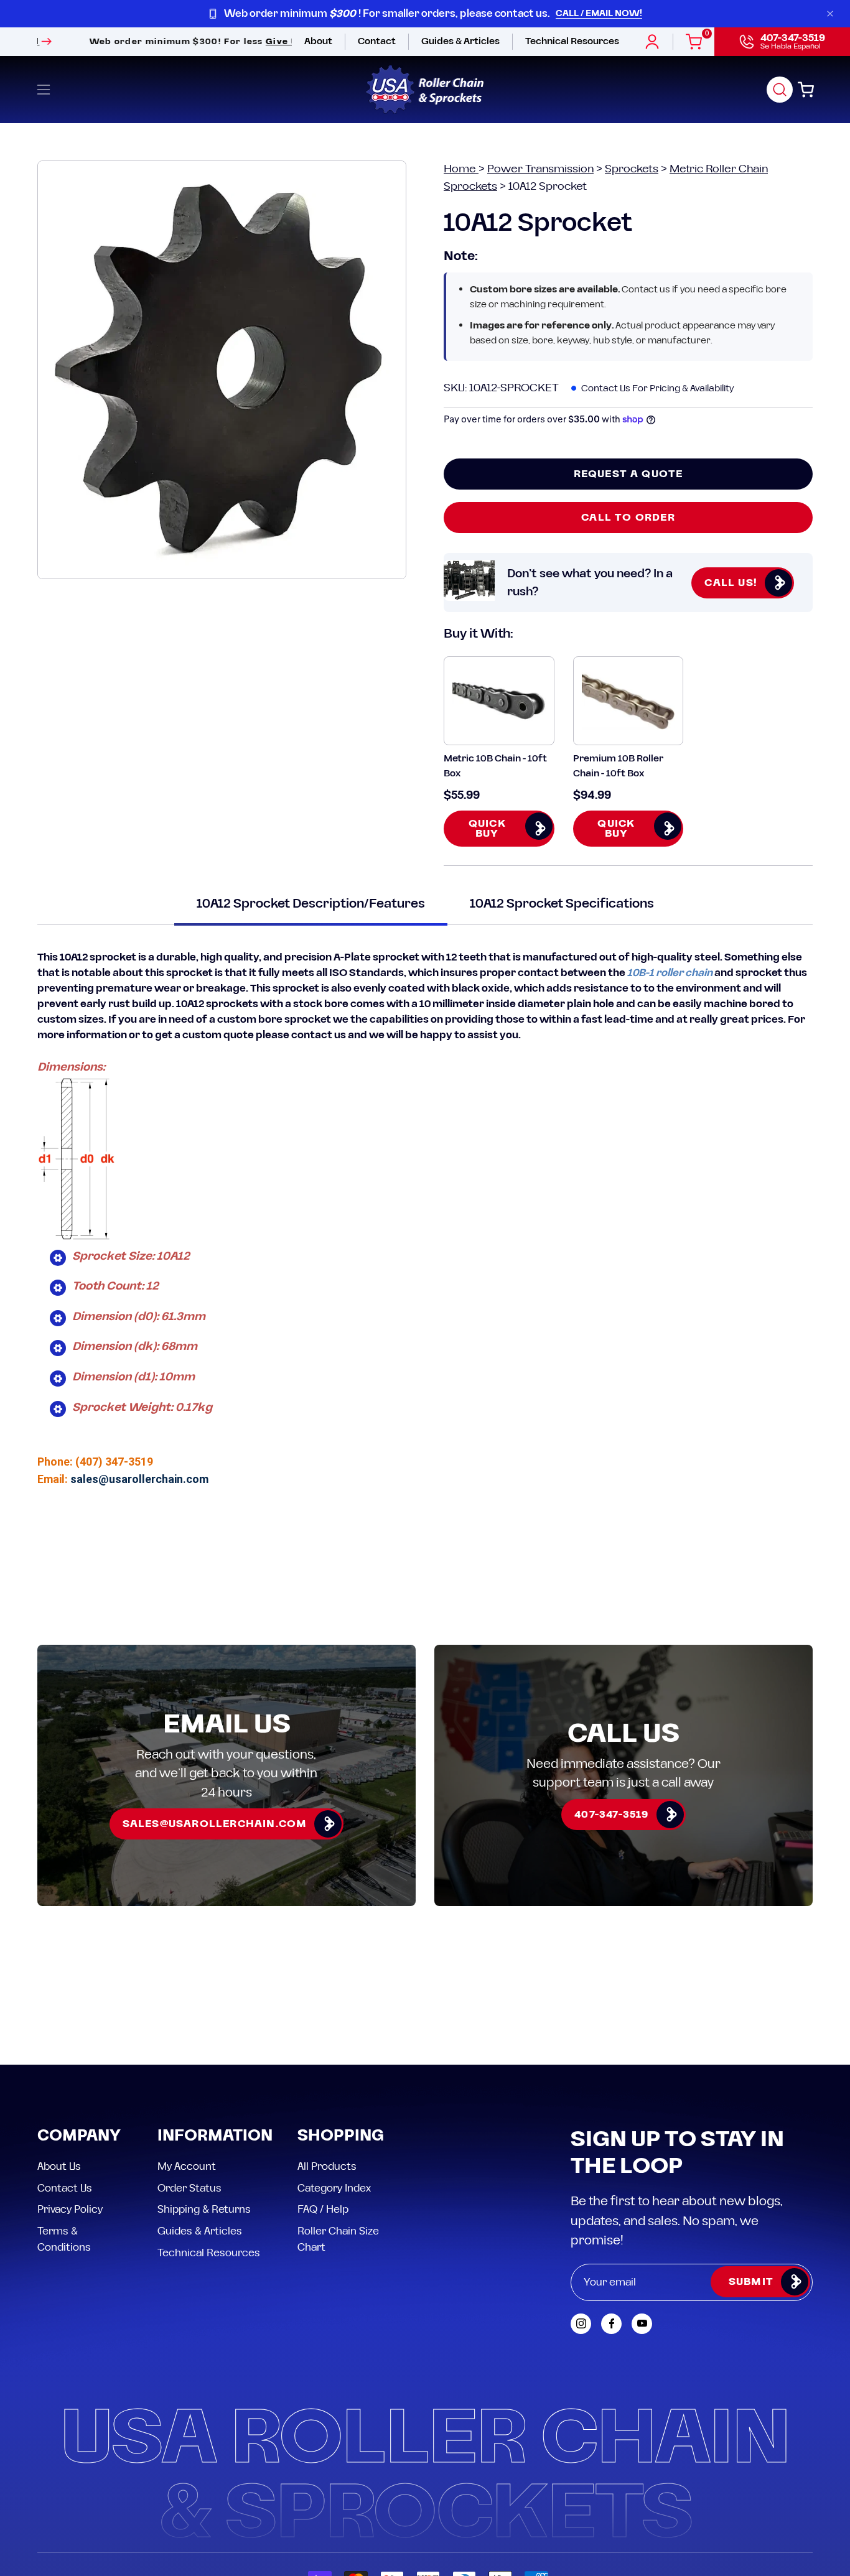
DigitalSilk (781, 2476)
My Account (187, 2054)
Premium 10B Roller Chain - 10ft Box (618, 766)
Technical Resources (209, 2141)
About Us (59, 2054)
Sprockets (632, 169)
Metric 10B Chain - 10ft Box (495, 766)
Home (461, 169)
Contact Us (65, 2076)
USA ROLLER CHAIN (115, 2476)
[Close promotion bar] (830, 14)
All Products (327, 2054)
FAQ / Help (323, 2098)
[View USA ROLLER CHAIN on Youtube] (642, 2212)
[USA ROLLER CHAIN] (425, 90)
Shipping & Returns (204, 2098)
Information (215, 2025)
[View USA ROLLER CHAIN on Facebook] (611, 2212)
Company (79, 2025)
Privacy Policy (70, 2098)
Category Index (334, 2076)
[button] (780, 90)
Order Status (189, 2076)
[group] (425, 14)
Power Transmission (540, 169)
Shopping (341, 2025)
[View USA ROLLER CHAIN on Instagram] (581, 2212)
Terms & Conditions (64, 2127)
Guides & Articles (200, 2119)
